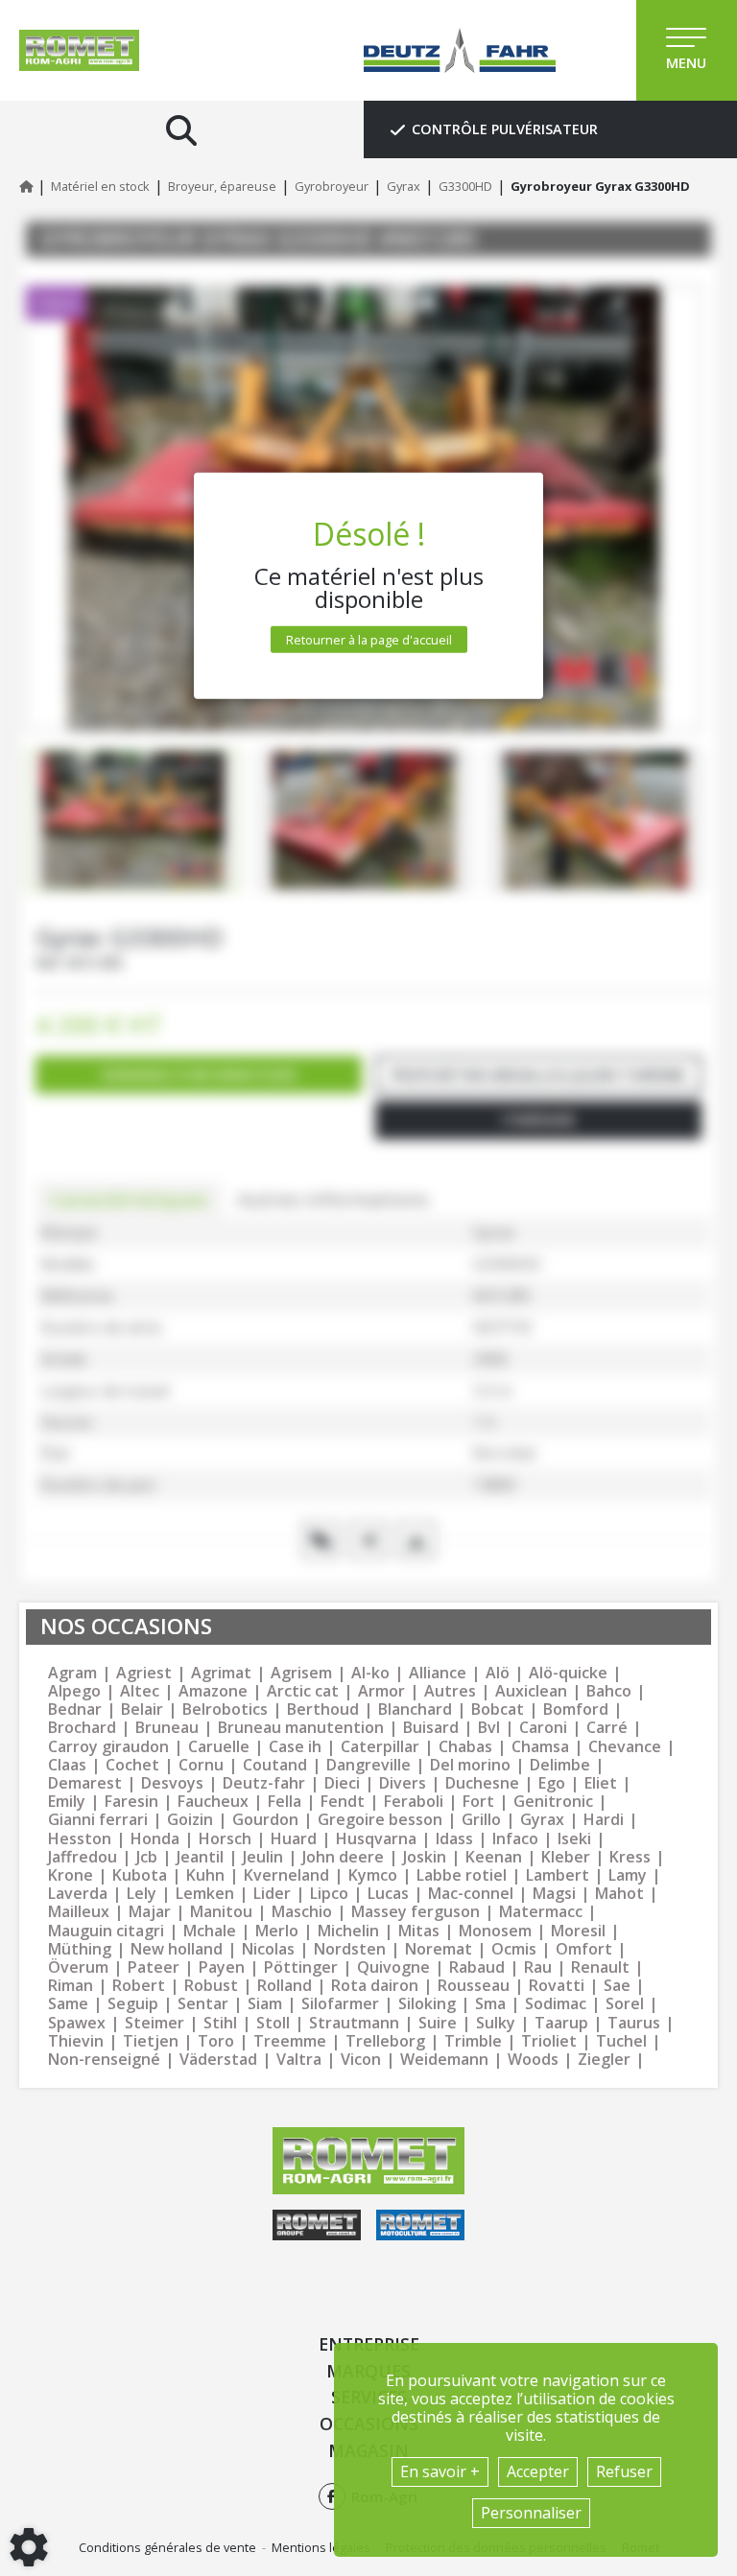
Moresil (578, 1931)
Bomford (576, 1710)
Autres (450, 1691)
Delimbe (560, 1765)
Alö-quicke (568, 1673)
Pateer (154, 1967)
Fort (478, 1802)
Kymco (373, 1875)
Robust (211, 1986)
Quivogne (393, 1967)
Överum (78, 1967)
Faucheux (213, 1802)
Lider (272, 1894)
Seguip (133, 2004)
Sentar (203, 2004)
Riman (71, 1986)
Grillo (481, 1820)
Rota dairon (375, 1986)
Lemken (205, 1894)
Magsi (554, 1894)
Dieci (342, 1783)
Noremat (439, 1949)
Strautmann (354, 2023)
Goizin (190, 1820)
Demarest (85, 1783)
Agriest (144, 1673)
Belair (142, 1710)
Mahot (619, 1894)
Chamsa (540, 1747)
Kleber (566, 1857)
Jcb (147, 1857)
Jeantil (200, 1857)
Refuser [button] (624, 2471)
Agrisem (301, 1673)
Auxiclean (531, 1691)
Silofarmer (340, 2004)
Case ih (295, 1747)
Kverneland (286, 1875)
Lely (142, 1894)
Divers (403, 1783)
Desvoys (172, 1783)
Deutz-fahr (264, 1783)
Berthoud (323, 1710)
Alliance (438, 1673)
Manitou (221, 1912)
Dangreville (368, 1765)
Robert (139, 1986)
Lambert (558, 1875)
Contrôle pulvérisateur (505, 129)
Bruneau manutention (301, 1728)
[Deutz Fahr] (460, 50)
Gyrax (542, 1820)
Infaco (515, 1839)
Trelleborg (385, 2041)
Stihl (220, 2023)
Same (68, 2004)
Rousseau (474, 1986)
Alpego (74, 1691)
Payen (222, 1967)
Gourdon (265, 1820)
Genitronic (553, 1802)
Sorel (625, 2004)
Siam (265, 2004)
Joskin (425, 1857)
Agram (72, 1673)
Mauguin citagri (106, 1931)
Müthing (80, 1949)
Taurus (634, 2023)
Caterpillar (380, 1747)
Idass (454, 1839)
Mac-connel (471, 1894)
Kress (630, 1857)
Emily (67, 1802)
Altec (140, 1691)
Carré (607, 1728)
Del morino (470, 1765)
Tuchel (621, 2041)
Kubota (140, 1875)
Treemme (290, 2041)
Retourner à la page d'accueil (369, 639)
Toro (216, 2041)
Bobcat (498, 1710)
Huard (294, 1839)
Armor (381, 1691)
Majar (150, 1912)
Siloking (427, 2004)
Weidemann (444, 2060)
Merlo (277, 1931)
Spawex (77, 2023)
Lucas (388, 1894)
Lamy (628, 1875)
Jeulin (263, 1857)
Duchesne (482, 1783)
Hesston (80, 1839)
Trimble (473, 2041)
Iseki (574, 1839)
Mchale (210, 1931)
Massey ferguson (416, 1912)
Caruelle (219, 1747)
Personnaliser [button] (531, 2513)
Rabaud (477, 1967)
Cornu (201, 1765)
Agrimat (221, 1673)
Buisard (431, 1728)
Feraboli (414, 1802)
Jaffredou (83, 1857)
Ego (552, 1783)
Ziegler (604, 2060)
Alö (498, 1673)
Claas (67, 1765)
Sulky (496, 2023)
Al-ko (370, 1673)
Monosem (495, 1931)
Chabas (465, 1747)
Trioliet (549, 2041)
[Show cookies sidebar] (29, 2547)
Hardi (604, 1820)
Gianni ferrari (98, 1820)
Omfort (584, 1949)
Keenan (494, 1857)
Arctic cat (303, 1691)
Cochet (132, 1765)
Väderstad (218, 2060)
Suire (438, 2023)
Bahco (609, 1691)
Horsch (225, 1839)
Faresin (131, 1802)
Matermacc (541, 1912)
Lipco (329, 1894)
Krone (71, 1875)
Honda (155, 1839)
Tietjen (151, 2041)
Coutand (275, 1765)
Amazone (213, 1691)
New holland (177, 1949)
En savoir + (440, 2471)
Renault (600, 1967)
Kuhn (205, 1875)
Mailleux (79, 1912)
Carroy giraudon (108, 1747)
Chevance (625, 1747)
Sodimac (556, 2004)
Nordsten (350, 1949)
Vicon (361, 2060)
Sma (490, 2004)
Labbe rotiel (462, 1875)
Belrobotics (225, 1710)
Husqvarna (376, 1839)
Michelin (348, 1931)
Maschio (302, 1912)
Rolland (285, 1986)
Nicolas (268, 1949)
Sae (617, 1986)
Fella (285, 1802)
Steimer (155, 2023)
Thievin (76, 2041)
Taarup (561, 2023)
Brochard (82, 1728)
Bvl (489, 1728)
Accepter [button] (538, 2471)
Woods (533, 2060)
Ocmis (514, 1949)
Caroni (543, 1728)
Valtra (299, 2060)
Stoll (273, 2023)
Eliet (601, 1783)
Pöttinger (301, 1967)
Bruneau (167, 1728)
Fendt (343, 1802)
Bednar (75, 1710)
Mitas (419, 1931)
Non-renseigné (104, 2060)
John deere (343, 1857)
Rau (538, 1967)
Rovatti (557, 1986)
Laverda (78, 1894)
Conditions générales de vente (167, 2547)
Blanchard (415, 1710)
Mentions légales (321, 2547)
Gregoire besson (380, 1820)
